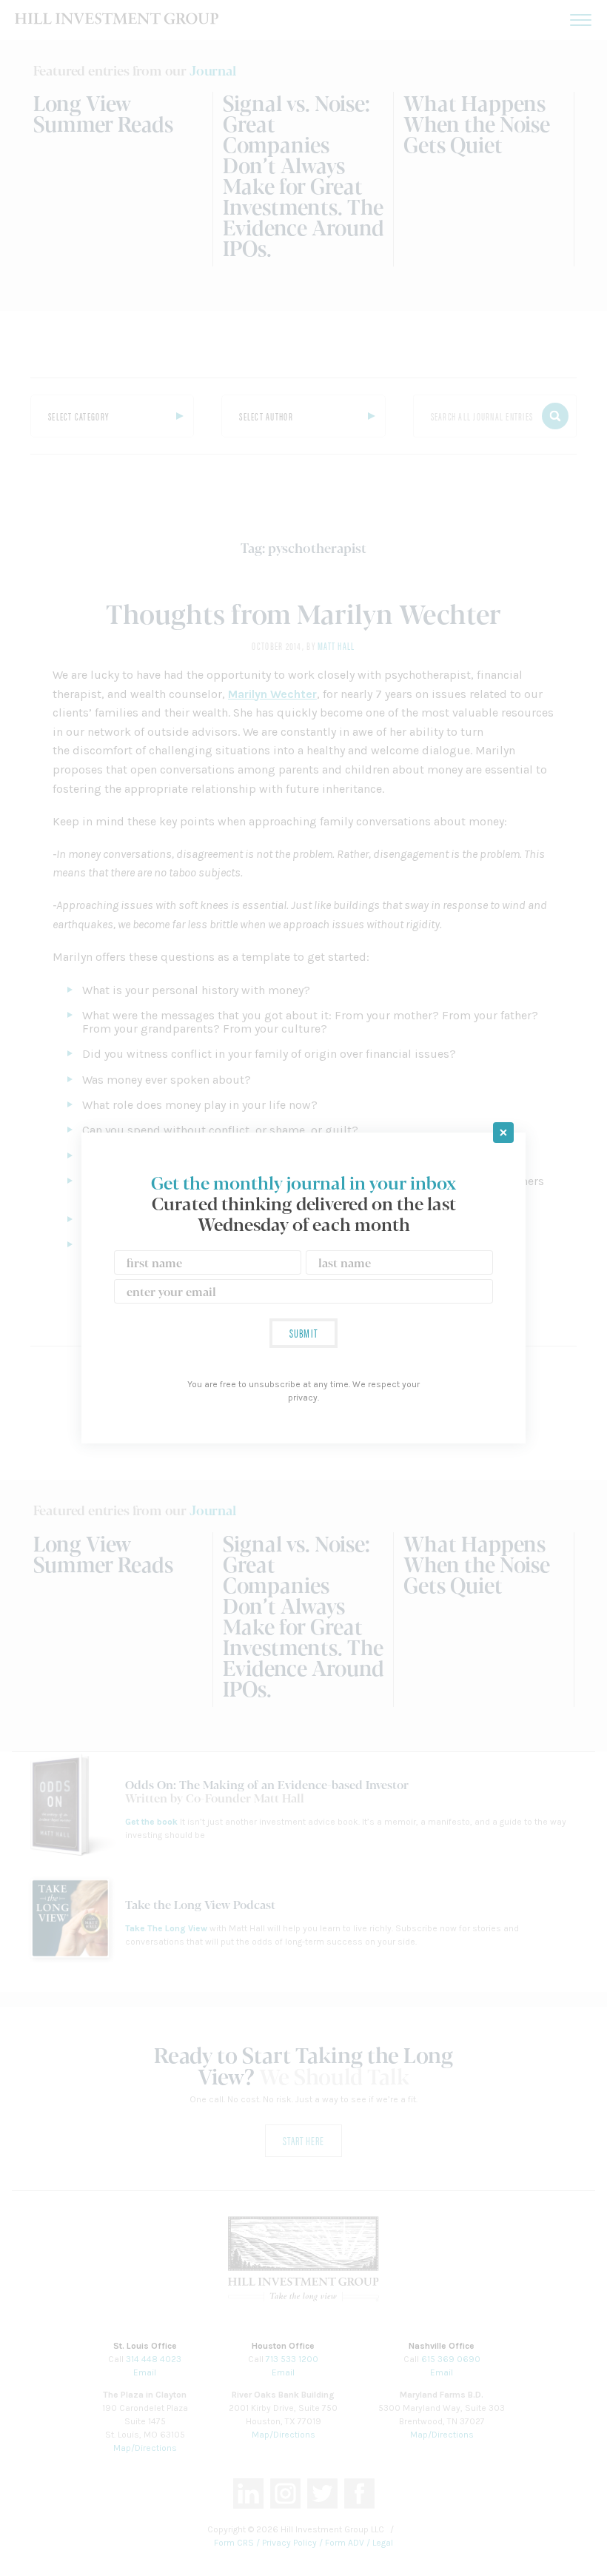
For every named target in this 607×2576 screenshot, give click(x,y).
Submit (303, 1333)
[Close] (503, 1133)
